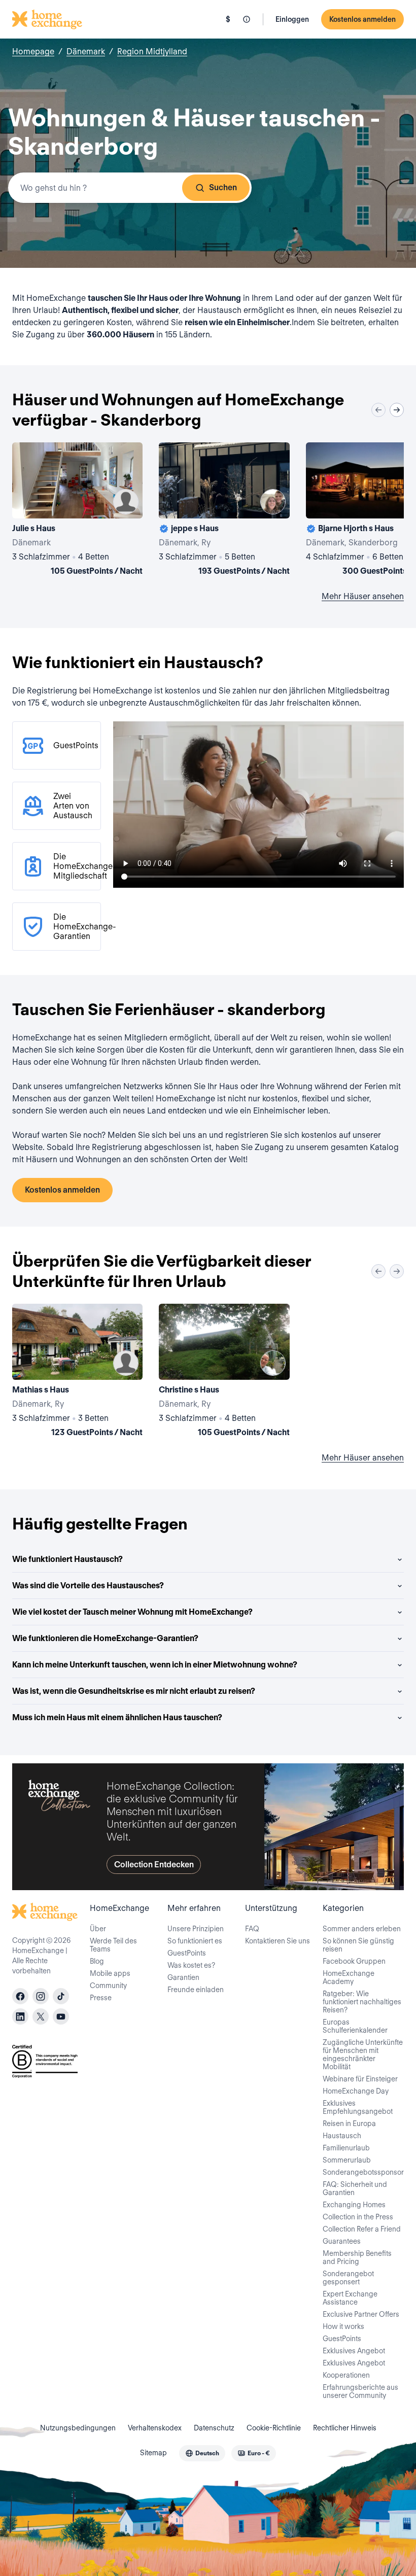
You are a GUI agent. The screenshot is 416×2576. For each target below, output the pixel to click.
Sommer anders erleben (362, 1929)
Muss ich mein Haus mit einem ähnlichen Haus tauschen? (117, 1717)
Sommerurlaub (347, 2160)
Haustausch (342, 2136)
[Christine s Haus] (224, 1372)
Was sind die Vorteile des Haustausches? (88, 1586)
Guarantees (342, 2241)
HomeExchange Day (356, 2091)
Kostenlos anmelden (362, 19)
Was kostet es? (191, 1965)
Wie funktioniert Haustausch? (67, 1559)
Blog (97, 1961)
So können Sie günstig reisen (358, 1945)
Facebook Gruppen (354, 1961)
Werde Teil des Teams (113, 1945)
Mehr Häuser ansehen (363, 596)
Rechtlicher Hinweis (345, 2428)
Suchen (223, 187)
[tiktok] (61, 1996)
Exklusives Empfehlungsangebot (358, 2107)
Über (98, 1929)
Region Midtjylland (152, 51)
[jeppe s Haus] (224, 511)
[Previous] (378, 410)
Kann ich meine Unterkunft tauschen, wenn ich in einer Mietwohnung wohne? (155, 1665)
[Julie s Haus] (77, 511)
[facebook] (20, 1996)
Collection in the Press (358, 2217)
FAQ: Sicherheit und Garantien (355, 2188)
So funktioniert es (195, 1941)
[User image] (126, 502)
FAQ (252, 1929)
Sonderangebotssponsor (363, 2172)
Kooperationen (346, 2375)
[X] (41, 2016)
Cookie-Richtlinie (274, 2428)
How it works (343, 2326)
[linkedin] (20, 2016)
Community (108, 1986)
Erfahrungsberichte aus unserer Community (360, 2391)
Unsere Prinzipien (196, 1929)
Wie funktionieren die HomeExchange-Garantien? (105, 1638)
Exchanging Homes (354, 2205)
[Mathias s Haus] (77, 1372)
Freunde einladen (196, 1990)
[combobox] (130, 188)
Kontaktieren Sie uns (278, 1941)
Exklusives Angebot (354, 2351)
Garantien (183, 1977)
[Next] (397, 410)
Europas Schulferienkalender (355, 2026)
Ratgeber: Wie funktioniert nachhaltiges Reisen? (362, 2002)
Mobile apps (110, 1973)
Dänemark (86, 51)
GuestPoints (187, 1953)
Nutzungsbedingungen (78, 2428)
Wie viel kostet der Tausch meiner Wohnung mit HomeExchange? (132, 1612)
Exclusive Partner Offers (361, 2314)
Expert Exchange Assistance (350, 2298)
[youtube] (61, 2016)
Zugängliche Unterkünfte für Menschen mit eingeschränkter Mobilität (363, 2055)
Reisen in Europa (349, 2124)
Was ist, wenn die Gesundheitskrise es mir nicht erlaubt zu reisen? (134, 1691)
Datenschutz (214, 2428)
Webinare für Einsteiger (360, 2079)
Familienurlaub (346, 2148)
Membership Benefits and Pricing (357, 2257)
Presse (101, 1998)
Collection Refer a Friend (362, 2229)
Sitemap (153, 2453)
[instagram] (41, 1996)
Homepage (33, 51)
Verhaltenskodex (155, 2428)
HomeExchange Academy (349, 1977)
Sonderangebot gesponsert (348, 2278)
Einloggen (292, 19)
